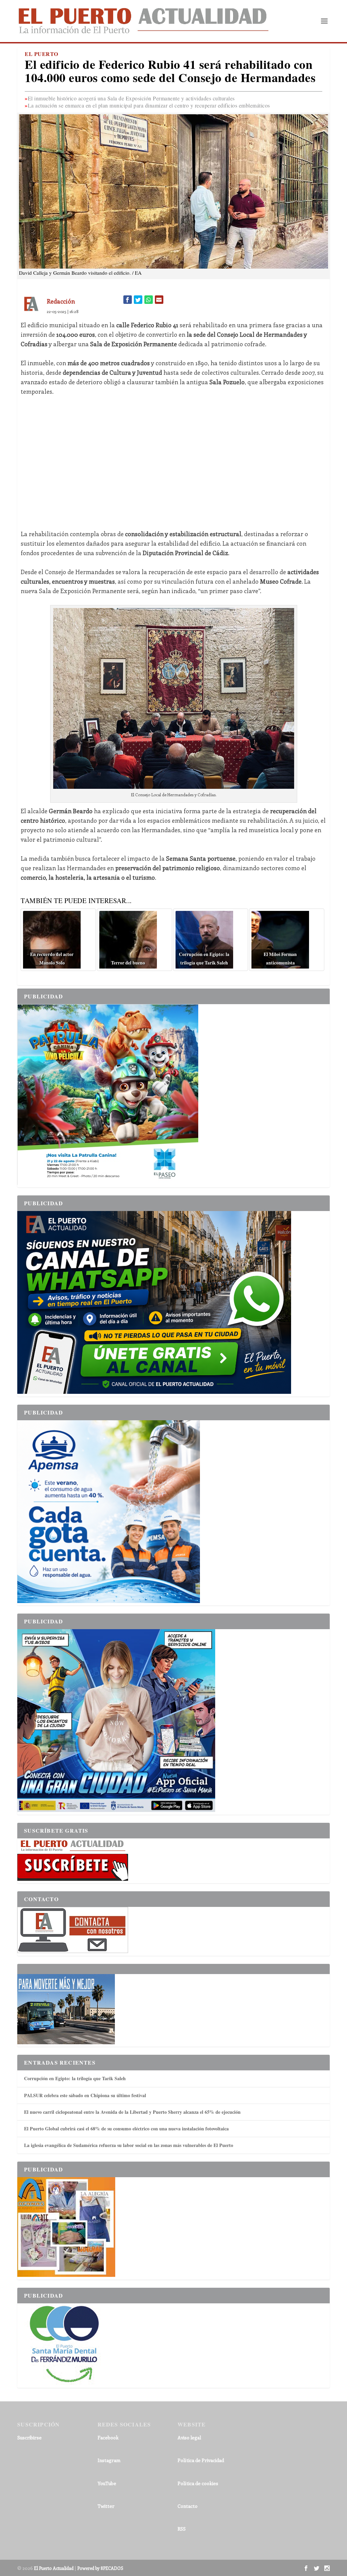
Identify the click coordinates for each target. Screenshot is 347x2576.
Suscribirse (29, 2437)
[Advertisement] (173, 463)
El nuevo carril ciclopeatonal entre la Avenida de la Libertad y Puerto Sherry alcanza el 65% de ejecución (132, 2112)
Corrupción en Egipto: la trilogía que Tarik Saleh (75, 2078)
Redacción (61, 301)
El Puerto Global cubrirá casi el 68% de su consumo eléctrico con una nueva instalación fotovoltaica (126, 2129)
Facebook (108, 2437)
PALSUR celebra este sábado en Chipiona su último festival (85, 2095)
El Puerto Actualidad (54, 2568)
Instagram (109, 2460)
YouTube (107, 2483)
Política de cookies (198, 2483)
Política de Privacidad (201, 2460)
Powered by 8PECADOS (100, 2568)
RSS (182, 2529)
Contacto (188, 2506)
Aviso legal (189, 2437)
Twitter (106, 2506)
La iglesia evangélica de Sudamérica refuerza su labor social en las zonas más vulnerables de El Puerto (129, 2145)
